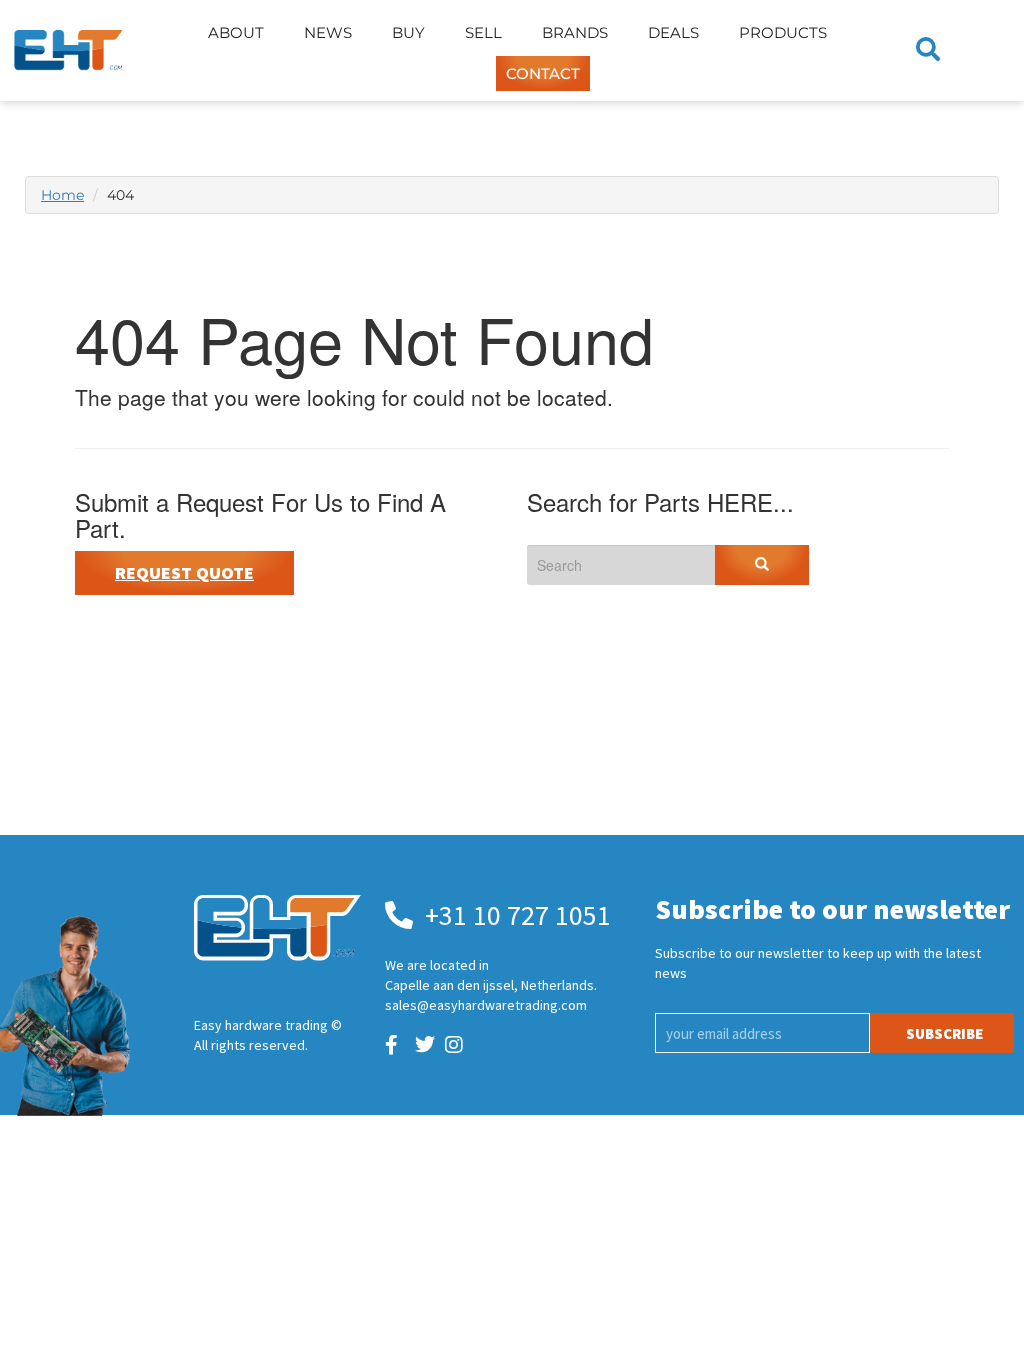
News (328, 32)
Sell (483, 32)
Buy (408, 32)
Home (62, 195)
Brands (575, 32)
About (236, 32)
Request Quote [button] (184, 572)
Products (783, 32)
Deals (673, 32)
